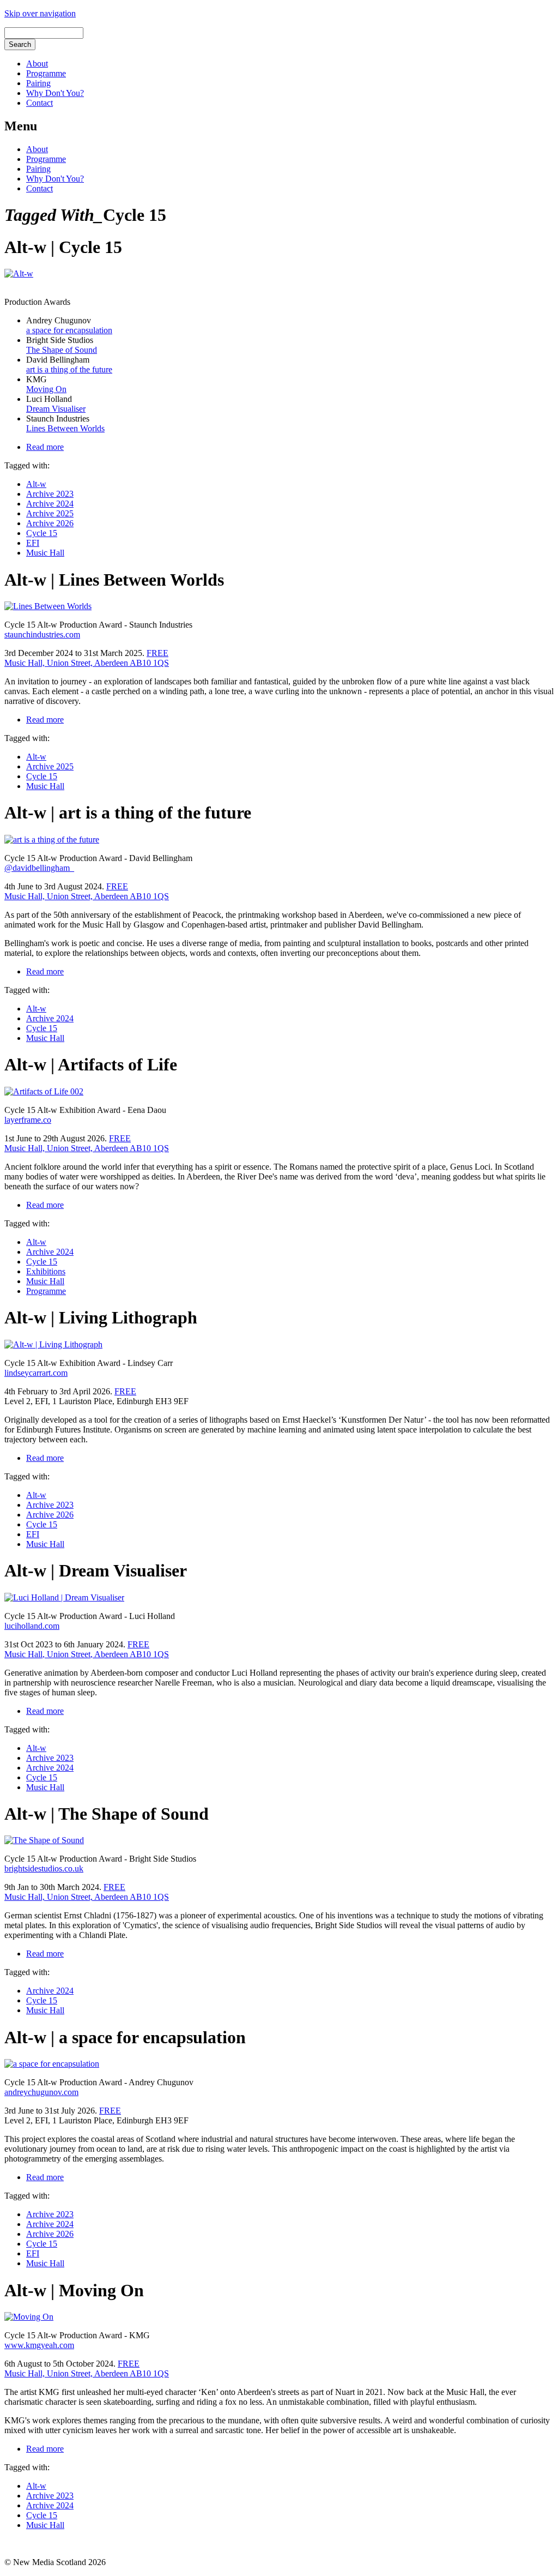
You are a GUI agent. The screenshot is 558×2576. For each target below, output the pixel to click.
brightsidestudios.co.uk (44, 1868)
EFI (33, 543)
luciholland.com (32, 1626)
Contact (40, 103)
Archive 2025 (50, 513)
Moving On (46, 389)
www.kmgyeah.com (39, 2345)
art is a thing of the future (69, 369)
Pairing (38, 83)
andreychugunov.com (41, 2092)
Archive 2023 (50, 494)
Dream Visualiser (56, 409)
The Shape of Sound (62, 350)
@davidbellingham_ (39, 868)
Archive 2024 (50, 504)
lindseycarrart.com (36, 1373)
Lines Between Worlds (65, 428)
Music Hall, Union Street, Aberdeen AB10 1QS (87, 663)
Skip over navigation (40, 13)
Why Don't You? (55, 93)
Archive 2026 (50, 523)
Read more (45, 447)
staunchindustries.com (42, 634)
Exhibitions (46, 1271)
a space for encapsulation (69, 330)
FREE (157, 653)
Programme (46, 73)
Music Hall (45, 553)
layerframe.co (28, 1120)
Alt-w (36, 484)
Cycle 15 (42, 533)
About (37, 64)
